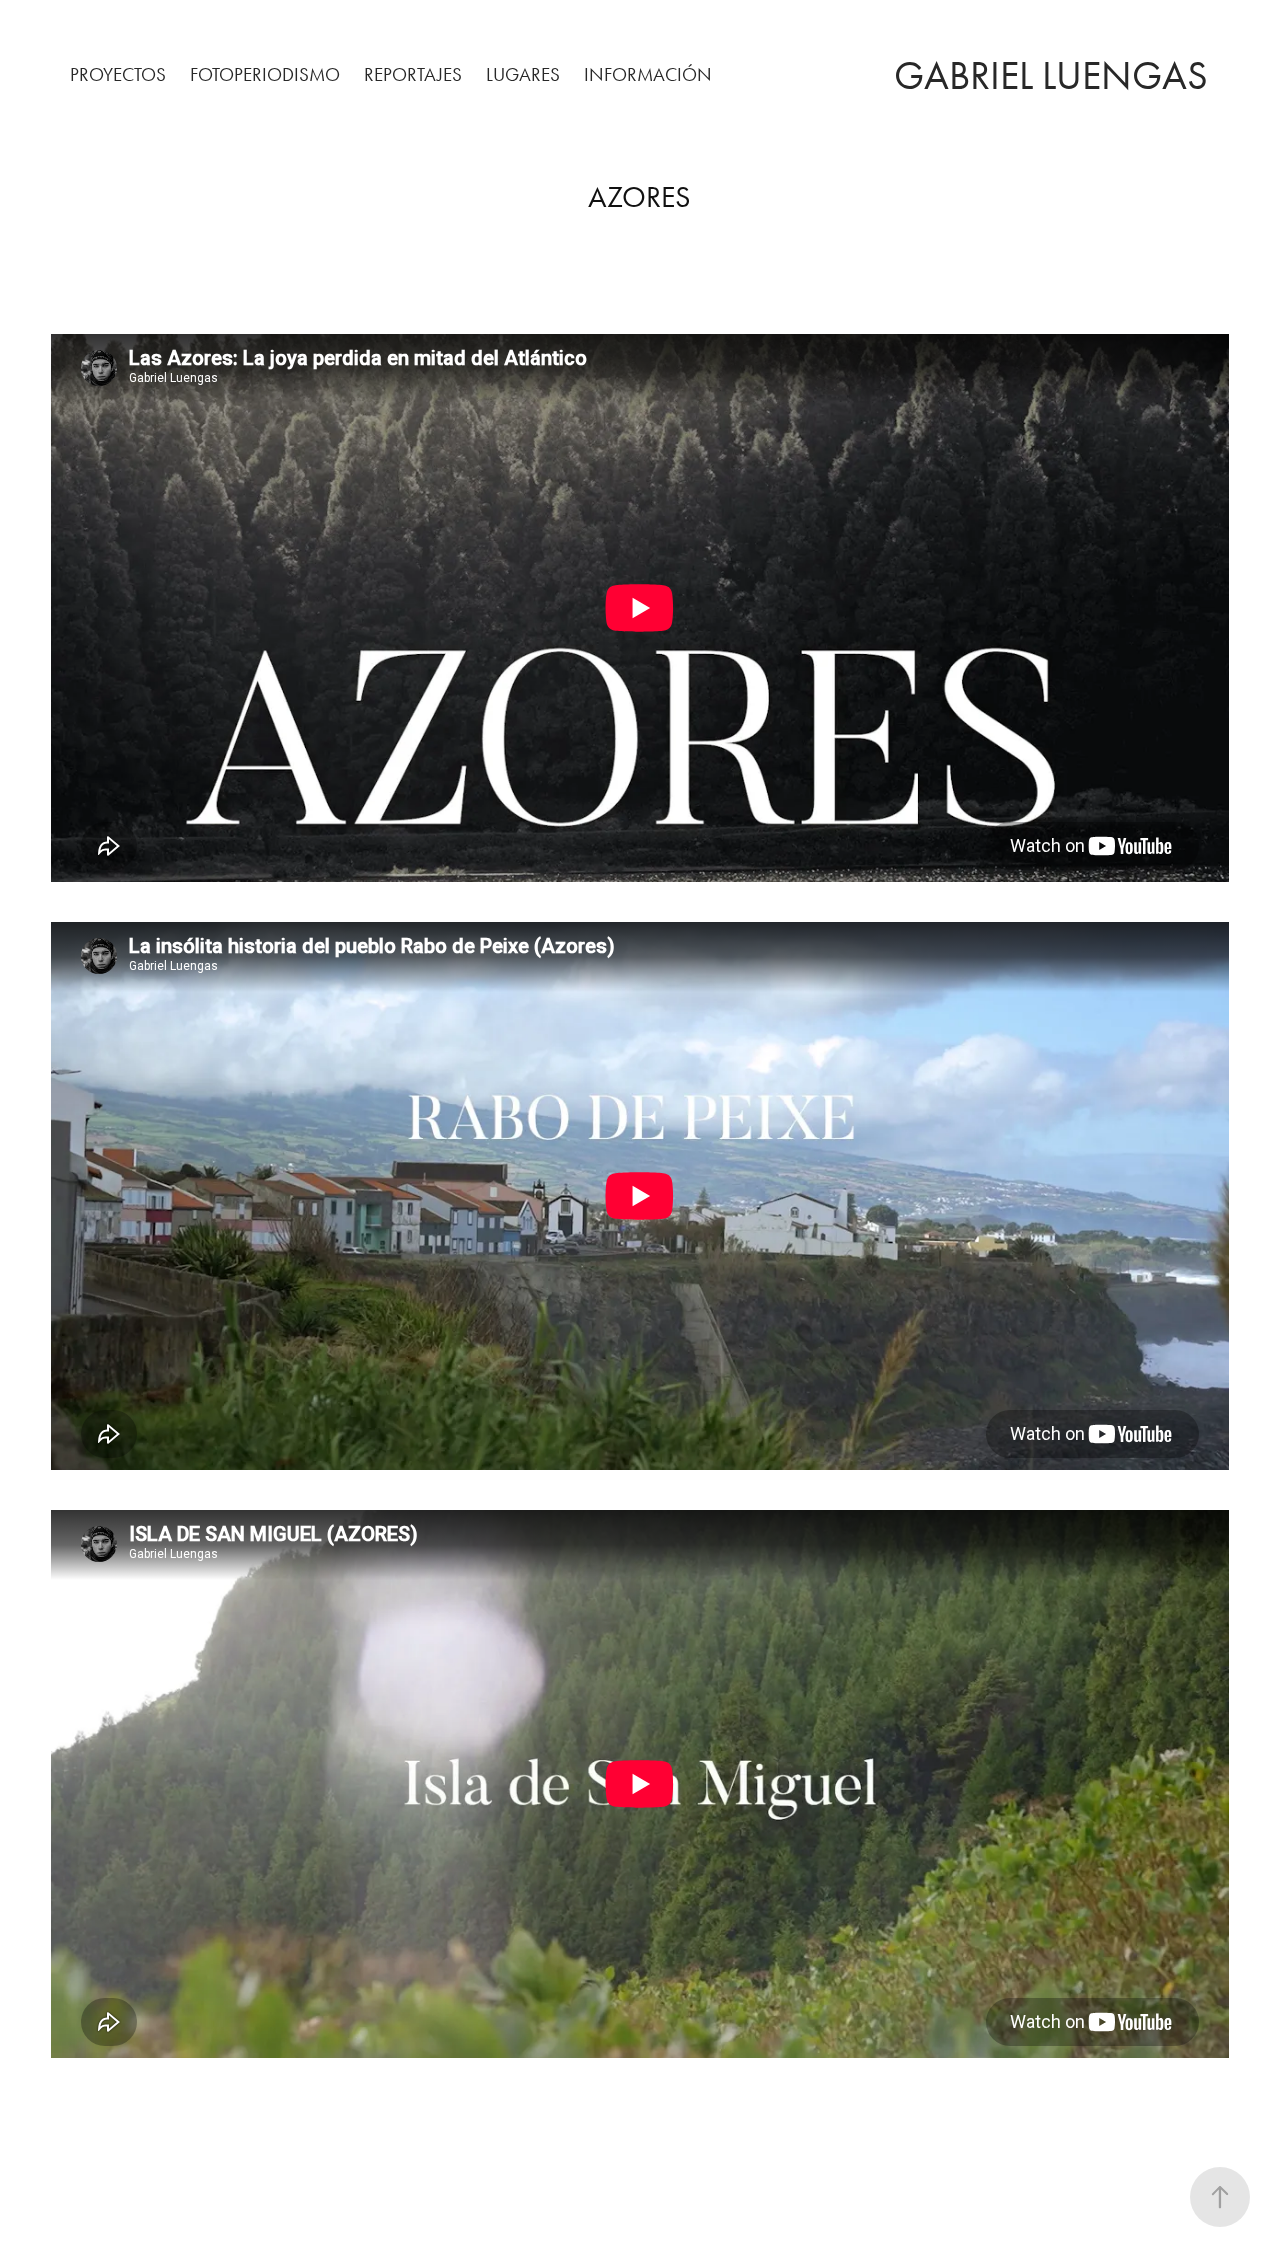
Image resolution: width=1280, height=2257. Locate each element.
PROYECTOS (118, 74)
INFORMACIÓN (648, 74)
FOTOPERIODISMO (265, 74)
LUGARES (523, 74)
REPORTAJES (413, 74)
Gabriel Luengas (1051, 75)
